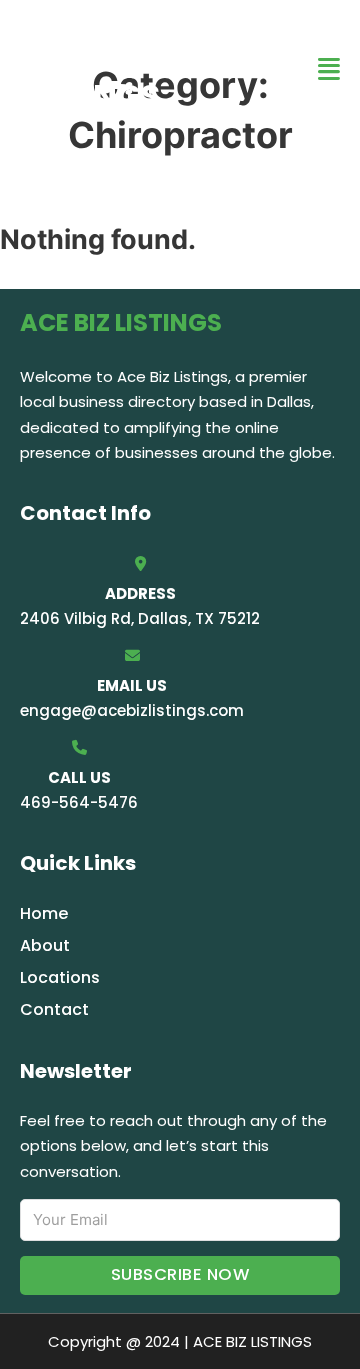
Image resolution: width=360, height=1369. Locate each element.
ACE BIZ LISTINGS (90, 68)
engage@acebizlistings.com (132, 710)
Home (44, 913)
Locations (60, 977)
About (45, 945)
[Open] (329, 69)
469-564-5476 (79, 802)
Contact (54, 1009)
